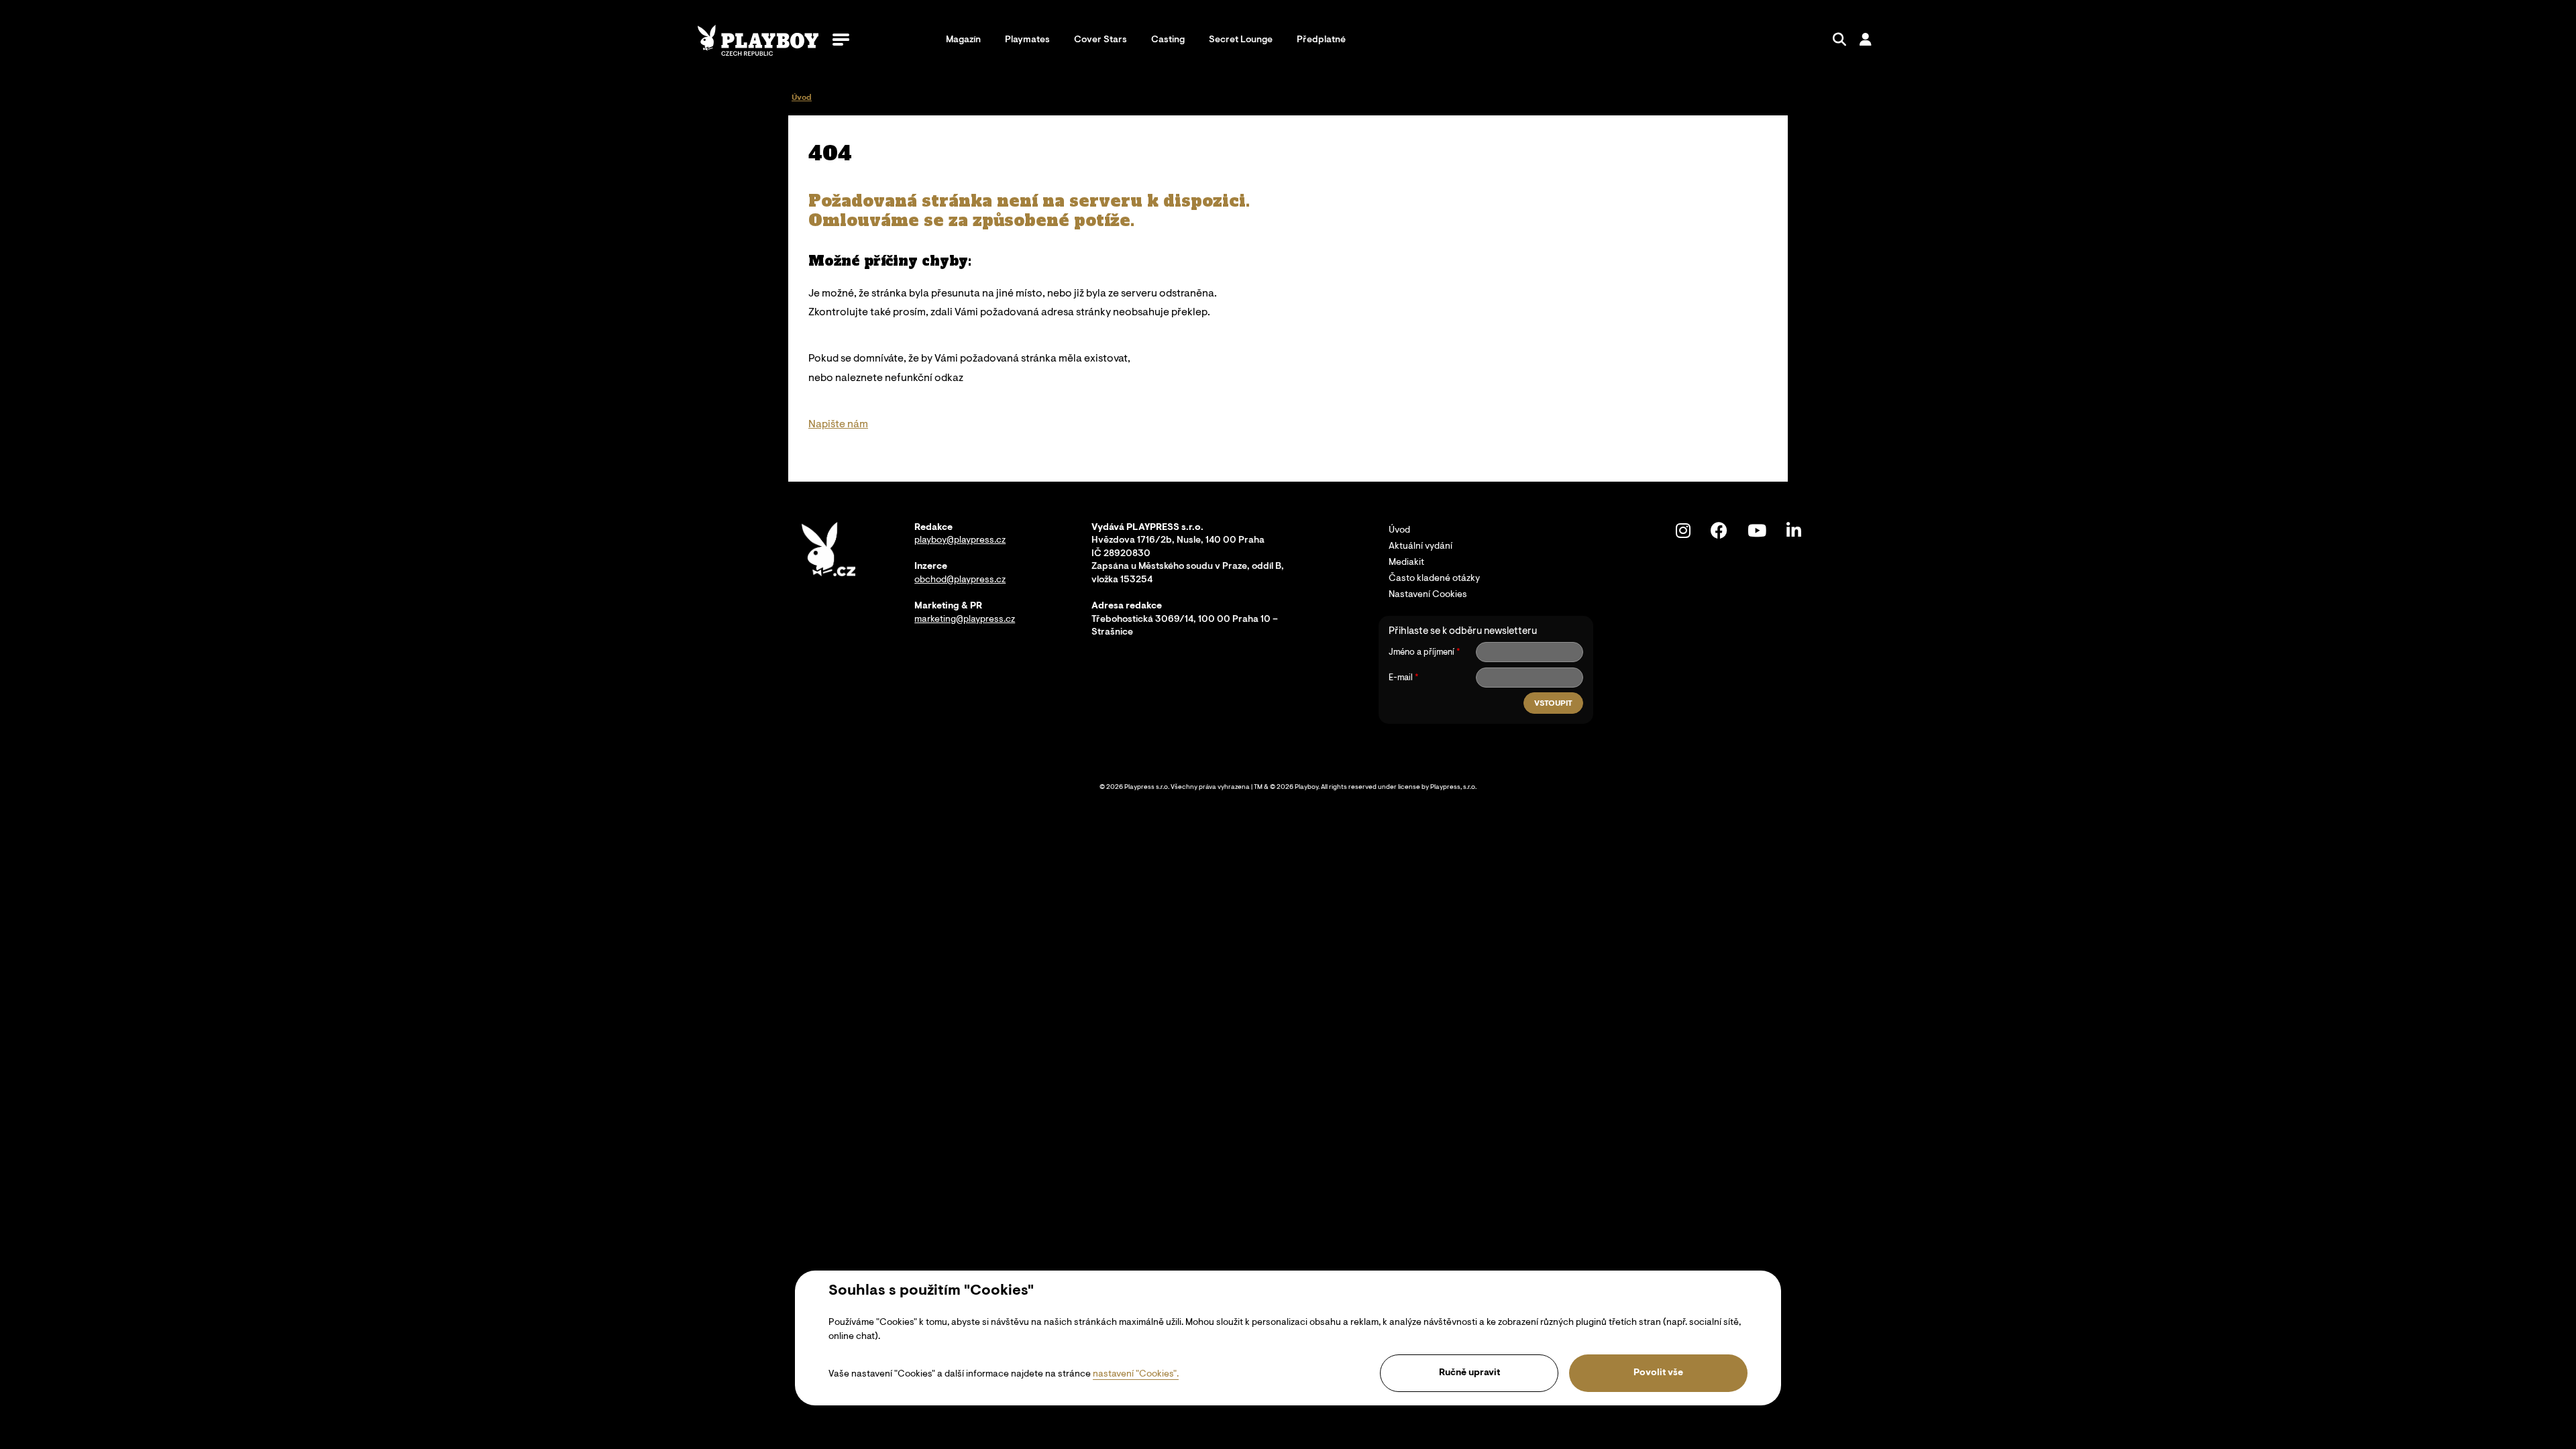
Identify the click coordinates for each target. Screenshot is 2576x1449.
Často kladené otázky (1434, 579)
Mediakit (1406, 563)
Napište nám (838, 425)
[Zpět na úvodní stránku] (758, 40)
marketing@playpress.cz (965, 620)
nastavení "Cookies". (1136, 1375)
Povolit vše (1658, 1373)
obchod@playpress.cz (960, 580)
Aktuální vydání (1420, 547)
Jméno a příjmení (1421, 652)
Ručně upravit (1469, 1373)
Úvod (1399, 531)
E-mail (1401, 678)
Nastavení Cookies (1428, 595)
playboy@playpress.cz (960, 541)
